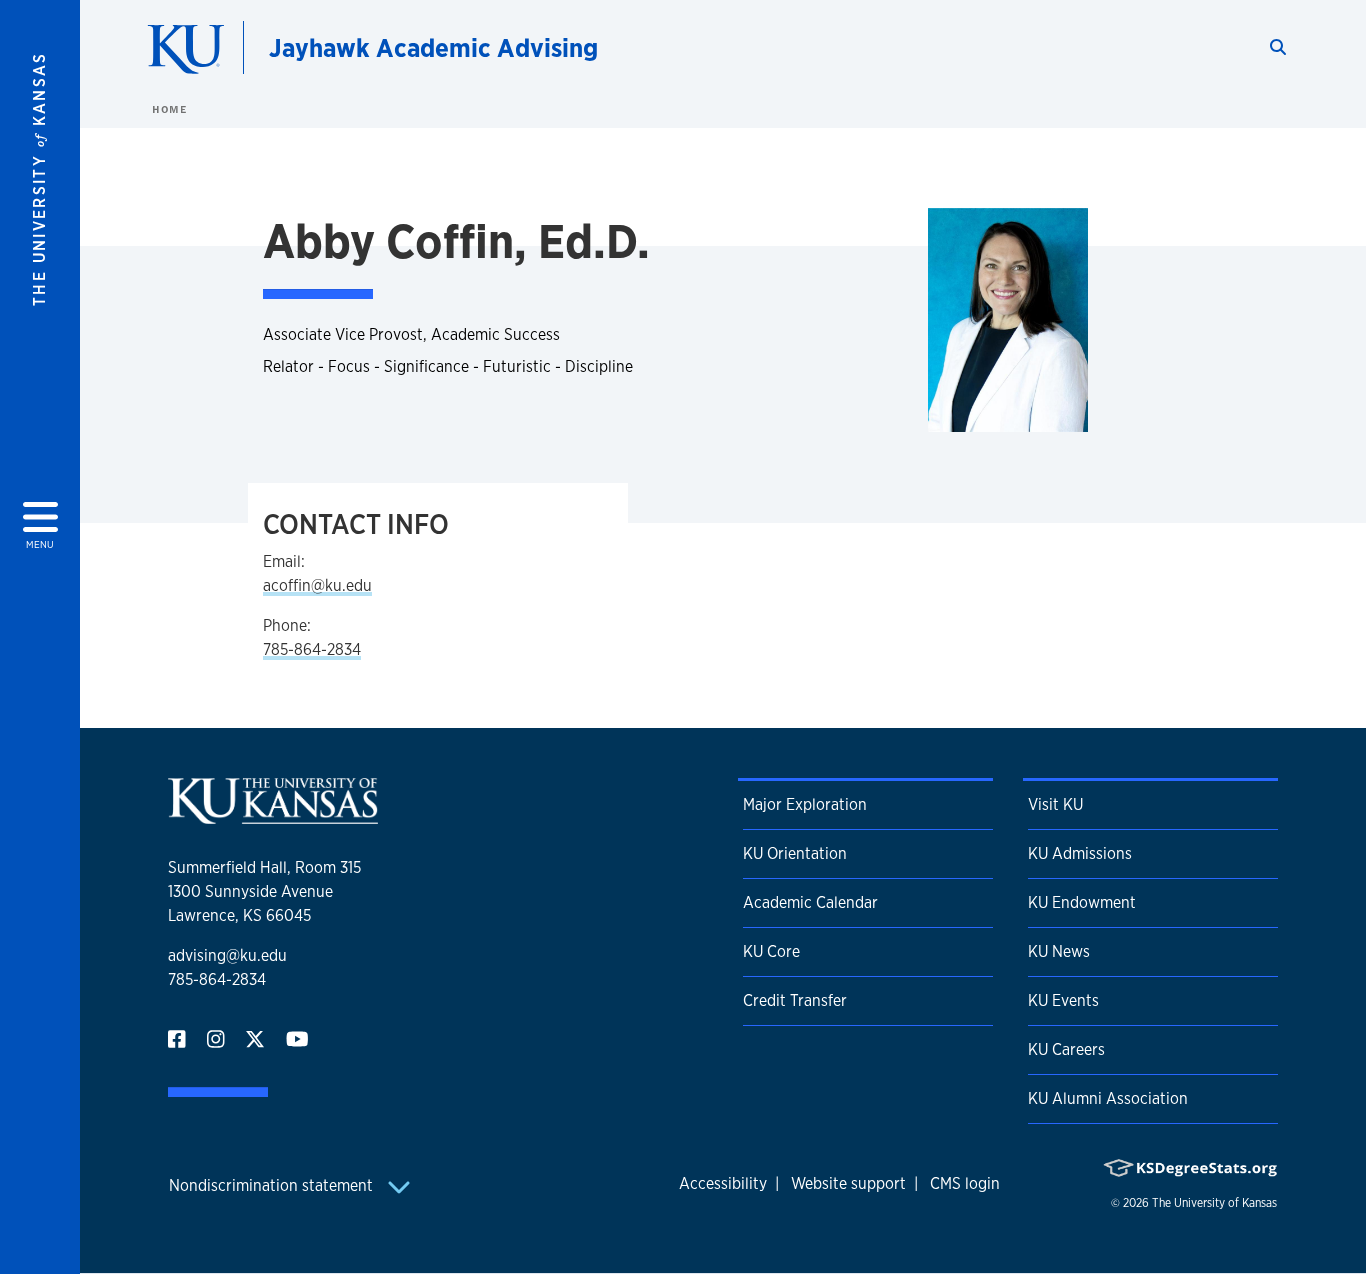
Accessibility (723, 1183)
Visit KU (1055, 804)
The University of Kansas (1214, 1203)
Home (169, 109)
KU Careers (1066, 1049)
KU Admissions (1080, 853)
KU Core (771, 951)
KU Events (1063, 1000)
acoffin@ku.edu (317, 585)
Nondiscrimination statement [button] (273, 1185)
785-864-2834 (312, 649)
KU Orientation (795, 853)
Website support (848, 1183)
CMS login (965, 1183)
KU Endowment (1082, 902)
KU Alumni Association (1108, 1098)
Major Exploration (805, 804)
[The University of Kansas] (273, 815)
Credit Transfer (795, 1000)
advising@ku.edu (227, 955)
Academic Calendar (810, 902)
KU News (1059, 951)
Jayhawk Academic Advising (433, 47)
